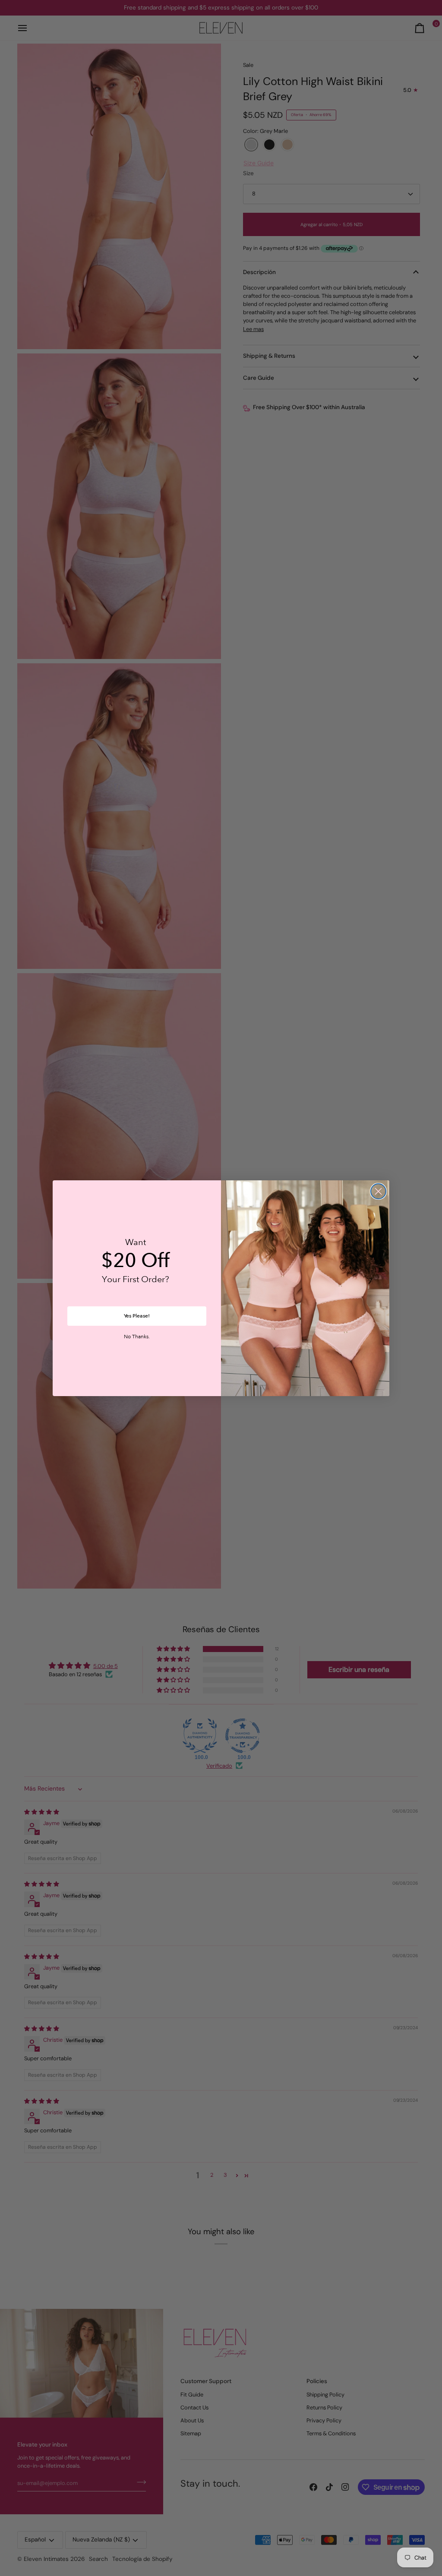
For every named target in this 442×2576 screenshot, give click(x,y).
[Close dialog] (378, 1191)
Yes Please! (137, 1316)
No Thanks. (137, 1337)
